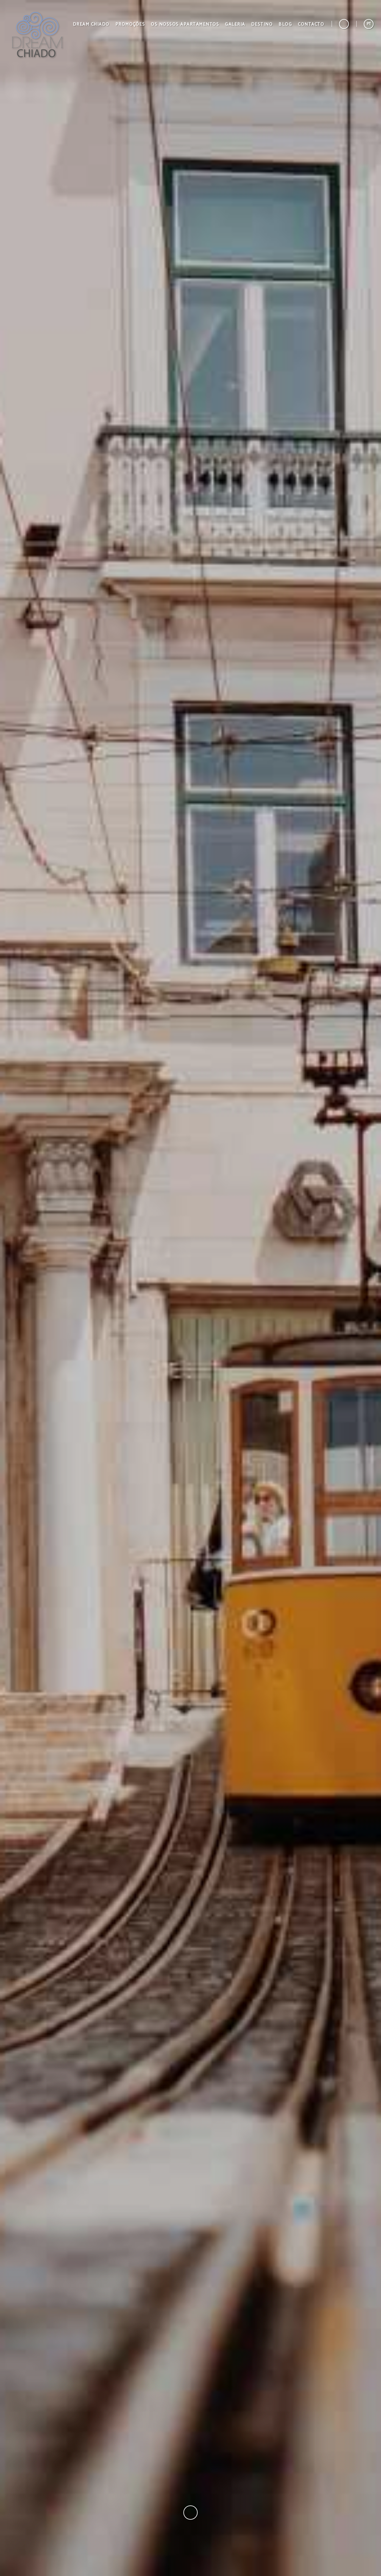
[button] (262, 24)
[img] (190, 1288)
